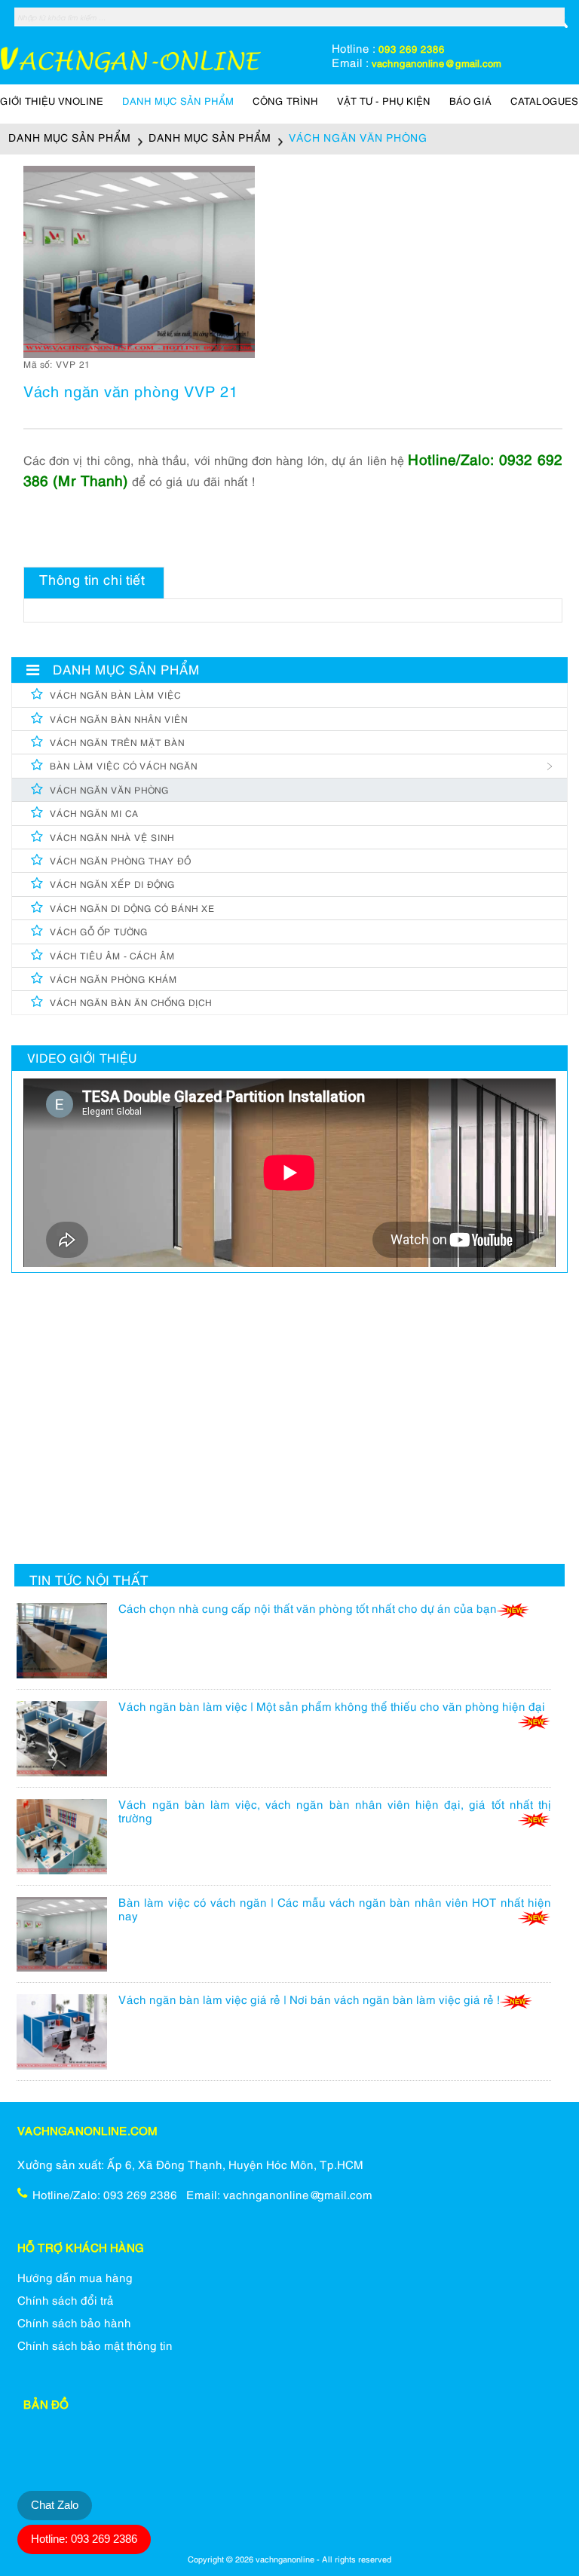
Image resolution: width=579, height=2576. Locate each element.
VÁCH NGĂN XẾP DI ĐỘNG (112, 885)
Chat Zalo (55, 2505)
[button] (241, 179)
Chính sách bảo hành (74, 2324)
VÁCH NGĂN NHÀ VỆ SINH (112, 838)
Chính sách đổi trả (66, 2302)
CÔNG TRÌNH (285, 102)
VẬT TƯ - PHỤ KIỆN (384, 102)
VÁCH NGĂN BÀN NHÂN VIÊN (119, 720)
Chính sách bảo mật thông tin (95, 2347)
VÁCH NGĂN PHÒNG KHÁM (113, 980)
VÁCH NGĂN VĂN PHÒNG (109, 791)
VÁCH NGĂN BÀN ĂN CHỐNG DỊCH (131, 1003)
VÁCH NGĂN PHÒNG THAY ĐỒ (120, 862)
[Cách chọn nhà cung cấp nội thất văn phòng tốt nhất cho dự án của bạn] (67, 1646)
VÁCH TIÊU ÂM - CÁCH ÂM (112, 957)
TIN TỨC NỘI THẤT (89, 1582)
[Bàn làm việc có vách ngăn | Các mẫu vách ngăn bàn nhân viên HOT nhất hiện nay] (67, 1940)
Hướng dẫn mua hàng (75, 2279)
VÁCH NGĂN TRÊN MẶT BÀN (117, 743)
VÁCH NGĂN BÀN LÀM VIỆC (115, 696)
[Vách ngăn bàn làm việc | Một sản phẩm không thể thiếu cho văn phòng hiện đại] (67, 1744)
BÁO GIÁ (470, 102)
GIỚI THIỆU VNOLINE (52, 102)
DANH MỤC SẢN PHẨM (178, 102)
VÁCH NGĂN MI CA (94, 814)
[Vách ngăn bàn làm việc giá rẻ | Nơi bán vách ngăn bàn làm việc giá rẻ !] (67, 2037)
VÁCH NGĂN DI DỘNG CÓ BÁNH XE (132, 909)
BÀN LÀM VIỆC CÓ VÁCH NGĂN (124, 767)
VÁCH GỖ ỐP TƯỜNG (99, 933)
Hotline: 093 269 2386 (84, 2539)
